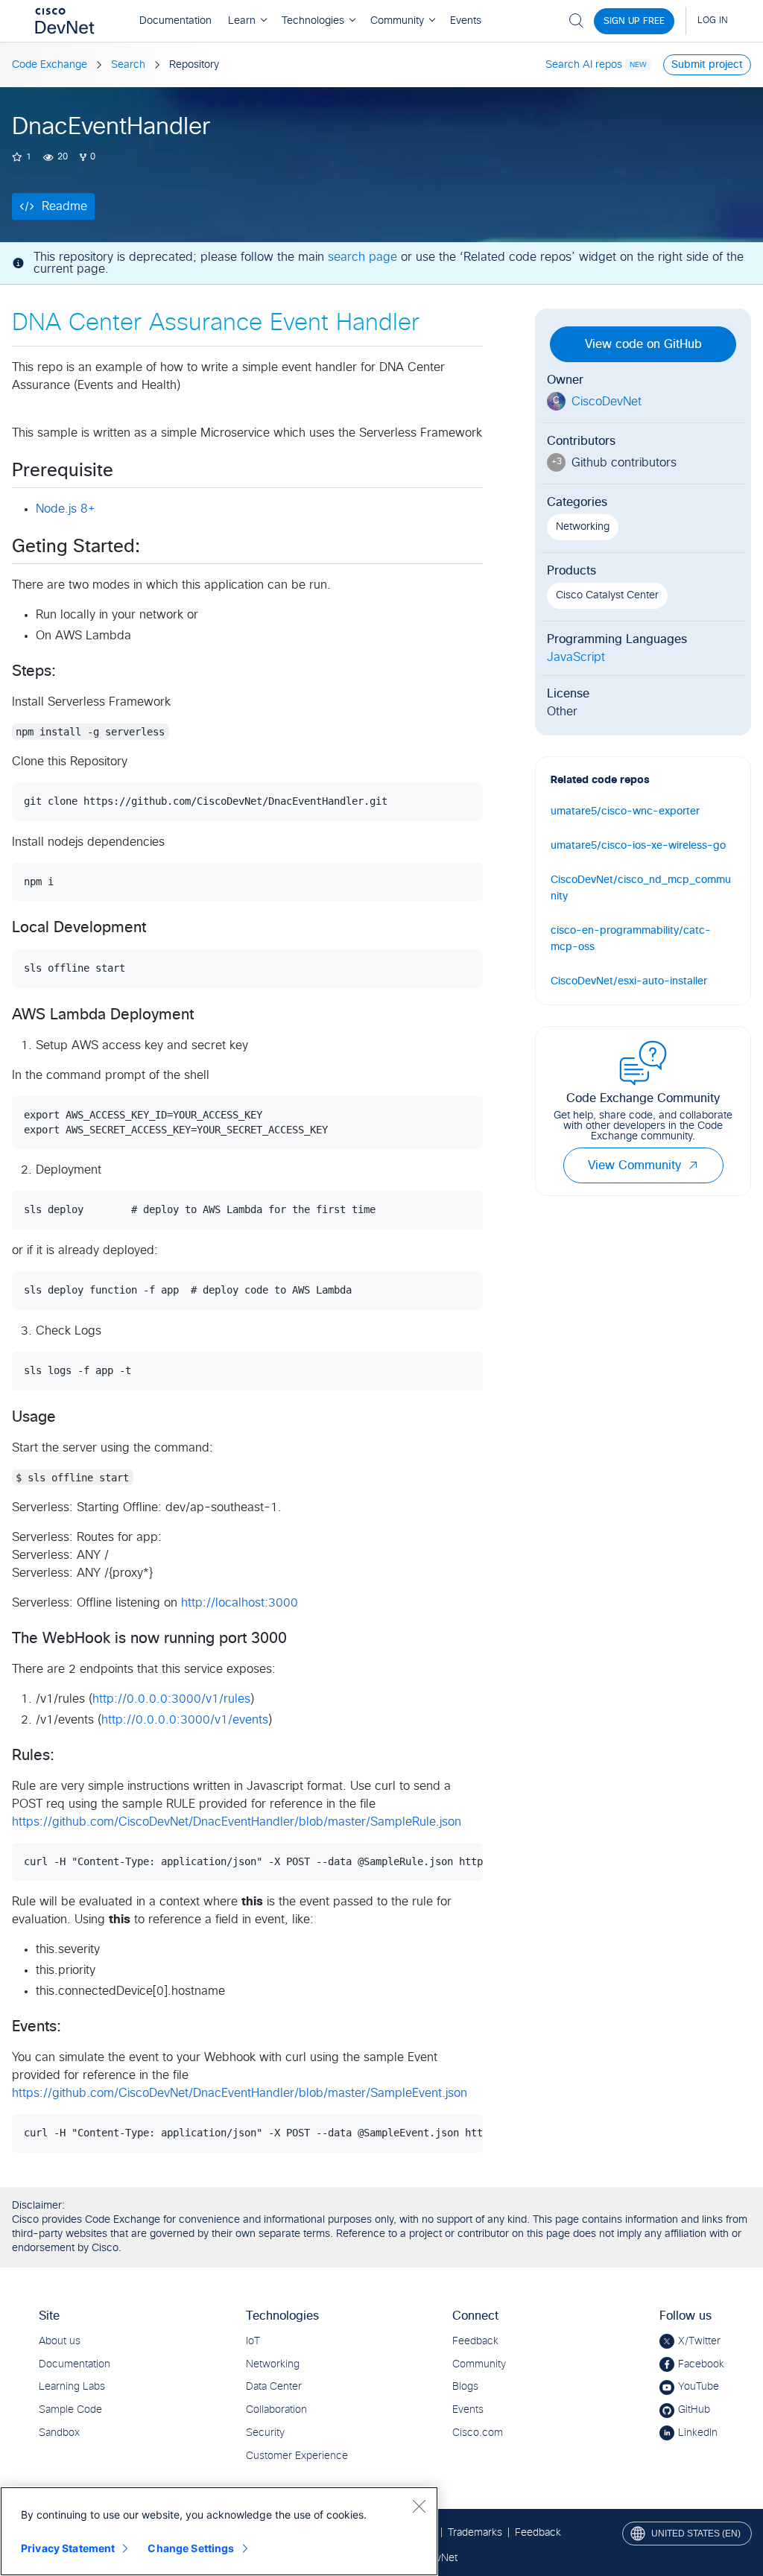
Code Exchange (50, 65)
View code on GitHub (643, 344)
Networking (583, 527)
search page (362, 257)
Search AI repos (584, 65)
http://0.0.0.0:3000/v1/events (185, 1720)
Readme (64, 206)
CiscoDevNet (607, 402)
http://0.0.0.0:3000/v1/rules (171, 1699)
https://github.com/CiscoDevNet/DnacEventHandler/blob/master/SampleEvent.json (240, 2093)
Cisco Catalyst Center (607, 595)
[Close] (419, 2506)
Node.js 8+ (66, 509)
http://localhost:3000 (240, 1603)
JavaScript (576, 657)
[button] (693, 1165)
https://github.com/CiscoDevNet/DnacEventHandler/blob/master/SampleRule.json (237, 1822)
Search (128, 65)
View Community (634, 1165)
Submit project (707, 65)
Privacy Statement (68, 2548)
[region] (219, 2531)
